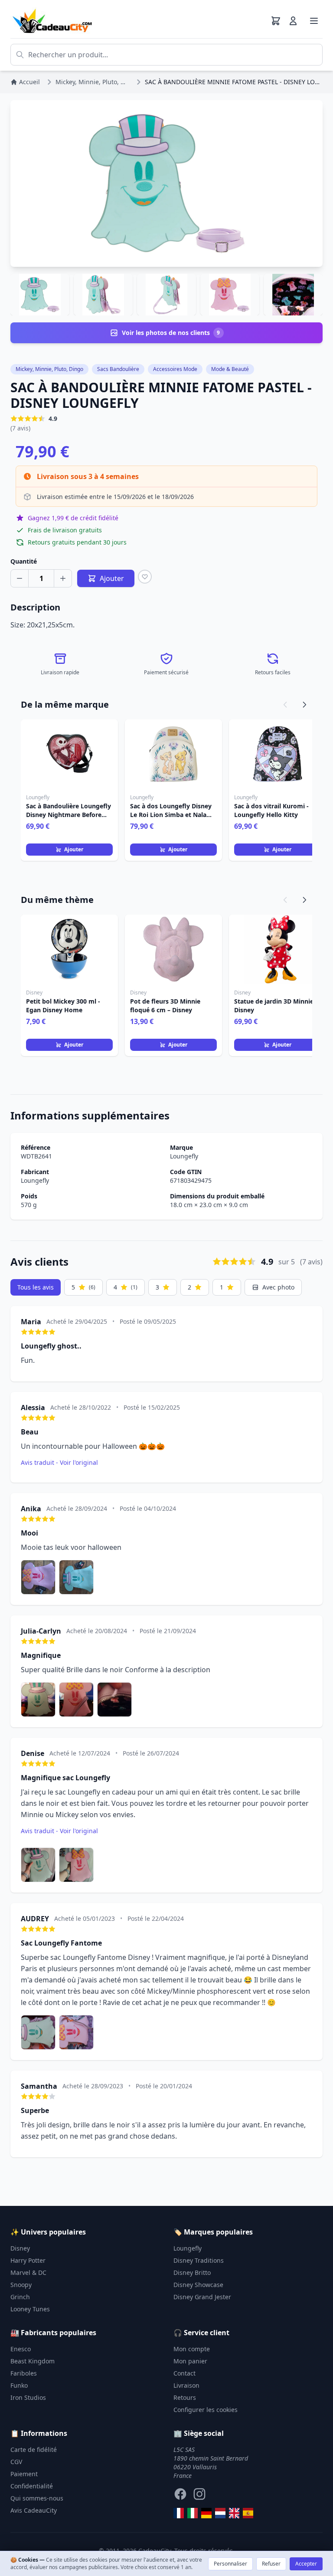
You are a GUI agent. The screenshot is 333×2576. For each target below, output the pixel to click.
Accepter (306, 2564)
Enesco (21, 2349)
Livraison (186, 2385)
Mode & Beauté (230, 369)
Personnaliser (230, 2564)
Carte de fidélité (34, 2450)
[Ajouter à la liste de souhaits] (145, 577)
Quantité (24, 561)
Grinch (20, 2297)
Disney (20, 2248)
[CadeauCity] (179, 2513)
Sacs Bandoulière (118, 369)
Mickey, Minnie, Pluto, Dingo (49, 369)
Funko (19, 2385)
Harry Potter (28, 2260)
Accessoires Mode (175, 369)
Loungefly (184, 1156)
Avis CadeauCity (34, 2510)
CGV (16, 2462)
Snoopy (21, 2285)
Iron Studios (28, 2397)
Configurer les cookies (206, 2410)
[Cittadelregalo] (193, 2513)
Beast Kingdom (33, 2361)
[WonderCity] (206, 2513)
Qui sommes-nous (37, 2498)
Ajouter (74, 849)
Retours (185, 2397)
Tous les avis (36, 1287)
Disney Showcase (198, 2285)
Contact (184, 2373)
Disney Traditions (199, 2260)
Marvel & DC (28, 2272)
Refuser (271, 2564)
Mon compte (192, 2349)
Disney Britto (192, 2272)
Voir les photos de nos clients (171, 333)
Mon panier (190, 2361)
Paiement (24, 2474)
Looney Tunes (30, 2309)
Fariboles (24, 2373)
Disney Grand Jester (202, 2297)
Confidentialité (32, 2486)
